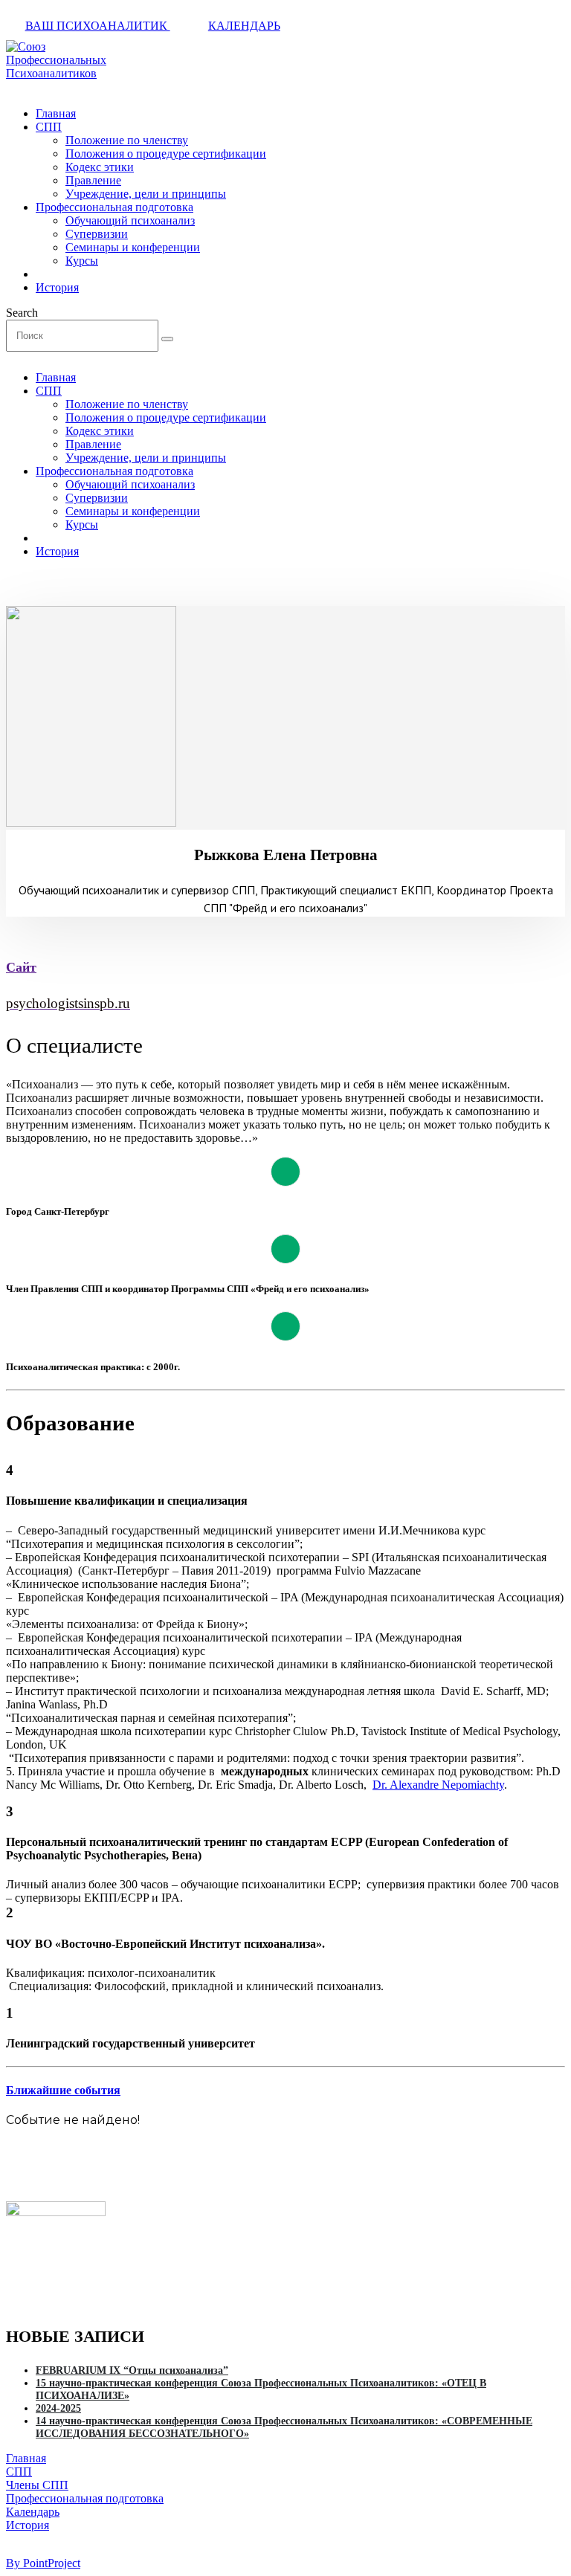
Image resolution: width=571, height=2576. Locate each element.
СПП (49, 127)
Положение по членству (127, 140)
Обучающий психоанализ (130, 220)
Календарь (244, 26)
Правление (93, 180)
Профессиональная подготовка (114, 207)
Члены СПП (37, 2485)
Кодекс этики (100, 167)
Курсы (82, 261)
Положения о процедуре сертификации (166, 154)
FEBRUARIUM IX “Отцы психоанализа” (132, 2370)
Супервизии (97, 234)
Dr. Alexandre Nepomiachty (438, 1785)
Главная (56, 113)
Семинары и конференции (133, 247)
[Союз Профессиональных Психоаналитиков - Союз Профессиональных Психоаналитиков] (56, 73)
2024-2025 (58, 2408)
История (57, 287)
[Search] (167, 339)
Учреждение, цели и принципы (146, 194)
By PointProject (43, 2563)
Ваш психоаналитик (98, 26)
